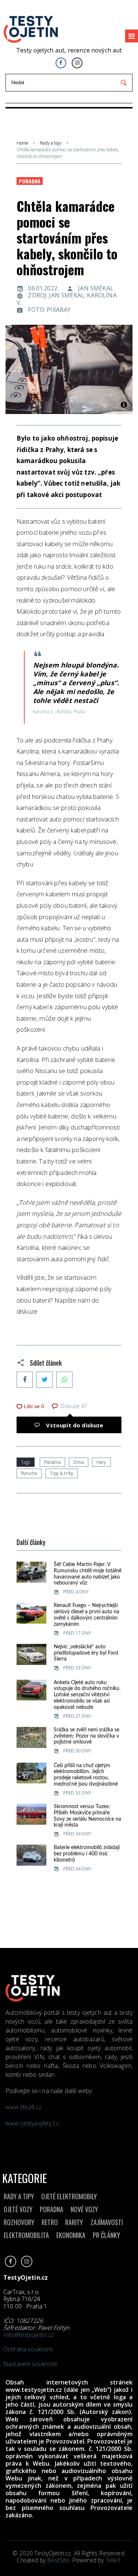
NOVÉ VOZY (84, 2209)
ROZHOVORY (19, 2222)
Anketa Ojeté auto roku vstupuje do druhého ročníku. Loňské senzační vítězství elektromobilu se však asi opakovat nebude (87, 1695)
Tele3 (113, 2560)
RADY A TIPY (19, 2196)
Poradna (30, 181)
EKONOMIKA (71, 2235)
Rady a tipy (51, 143)
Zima (79, 1462)
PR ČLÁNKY (106, 2235)
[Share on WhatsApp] (64, 1380)
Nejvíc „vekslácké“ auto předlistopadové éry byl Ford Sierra (86, 1653)
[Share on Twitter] (45, 1380)
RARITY (74, 2222)
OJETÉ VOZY (18, 2209)
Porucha (29, 1473)
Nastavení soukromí (30, 2364)
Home (22, 143)
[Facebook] (61, 63)
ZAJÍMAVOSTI (107, 2222)
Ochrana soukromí (28, 2349)
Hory (101, 1462)
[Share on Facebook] (25, 1380)
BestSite (58, 2560)
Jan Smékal (96, 288)
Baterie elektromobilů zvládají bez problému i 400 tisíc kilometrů (87, 1854)
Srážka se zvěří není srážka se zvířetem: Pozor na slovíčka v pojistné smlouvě (86, 1736)
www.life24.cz (24, 2107)
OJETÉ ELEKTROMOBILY (69, 2196)
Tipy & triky (61, 1473)
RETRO (50, 2222)
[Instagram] (77, 63)
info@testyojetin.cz (28, 2335)
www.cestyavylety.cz (33, 2123)
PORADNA (52, 2209)
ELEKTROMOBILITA (26, 2235)
